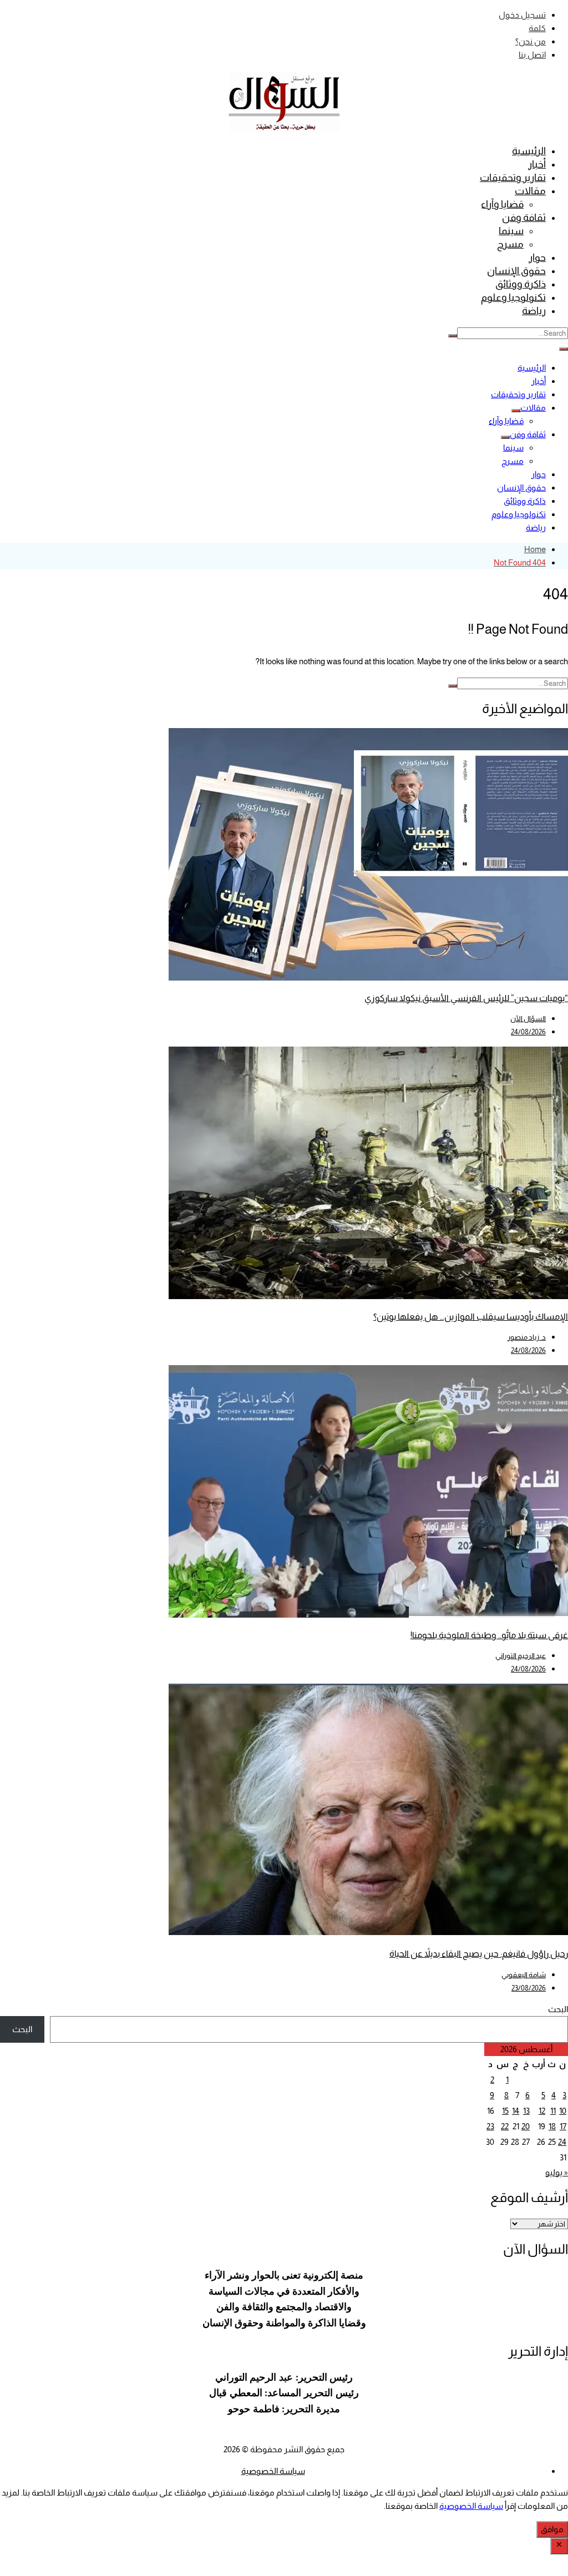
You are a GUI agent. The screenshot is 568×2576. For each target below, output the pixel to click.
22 (505, 2126)
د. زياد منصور (527, 1337)
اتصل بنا (532, 55)
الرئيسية (529, 151)
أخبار (537, 164)
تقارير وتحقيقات (513, 178)
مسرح (510, 244)
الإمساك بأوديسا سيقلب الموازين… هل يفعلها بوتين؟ (471, 1317)
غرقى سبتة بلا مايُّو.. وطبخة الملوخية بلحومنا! (489, 1635)
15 (505, 2111)
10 (563, 2111)
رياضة (534, 311)
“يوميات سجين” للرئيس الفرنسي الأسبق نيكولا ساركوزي (466, 998)
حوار (537, 257)
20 (526, 2126)
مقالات (530, 191)
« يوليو (557, 2172)
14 (516, 2111)
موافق (552, 2529)
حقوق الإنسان (516, 271)
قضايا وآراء (502, 204)
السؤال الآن (528, 1019)
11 (553, 2111)
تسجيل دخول (522, 15)
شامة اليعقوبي (524, 1975)
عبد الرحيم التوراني (521, 1656)
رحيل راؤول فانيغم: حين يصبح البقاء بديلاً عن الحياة (479, 1954)
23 (490, 2126)
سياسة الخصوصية (273, 2471)
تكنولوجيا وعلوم (513, 297)
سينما (511, 231)
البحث (558, 2009)
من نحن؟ (531, 41)
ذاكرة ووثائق (521, 284)
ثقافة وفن (524, 218)
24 (562, 2142)
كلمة (537, 28)
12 (542, 2111)
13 (526, 2111)
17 (563, 2126)
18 (552, 2126)
